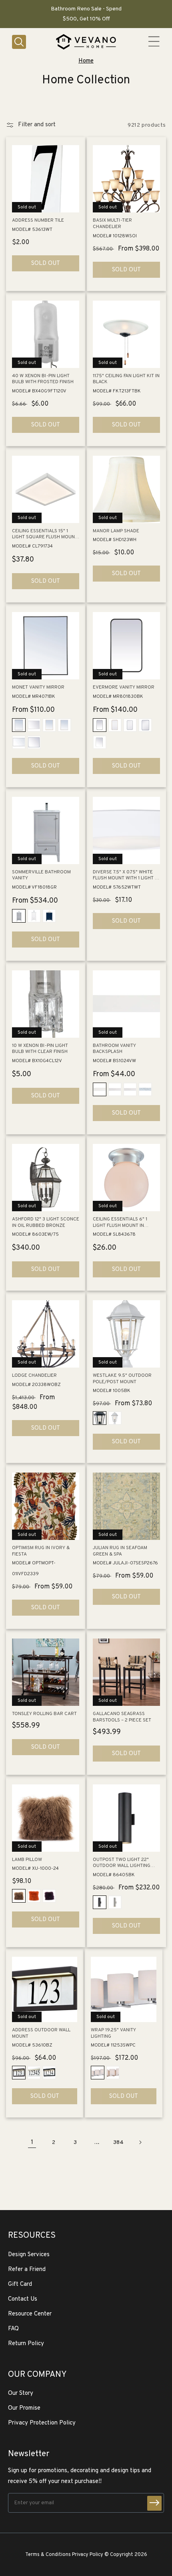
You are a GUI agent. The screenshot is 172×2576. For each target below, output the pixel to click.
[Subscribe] (154, 2503)
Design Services (29, 2255)
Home (86, 61)
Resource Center (30, 2314)
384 (118, 2143)
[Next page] (140, 2142)
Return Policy (26, 2344)
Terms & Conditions (48, 2555)
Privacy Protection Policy (42, 2423)
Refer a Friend (27, 2270)
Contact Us (23, 2299)
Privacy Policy (88, 2555)
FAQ (13, 2329)
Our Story (21, 2393)
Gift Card (20, 2284)
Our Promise (24, 2408)
